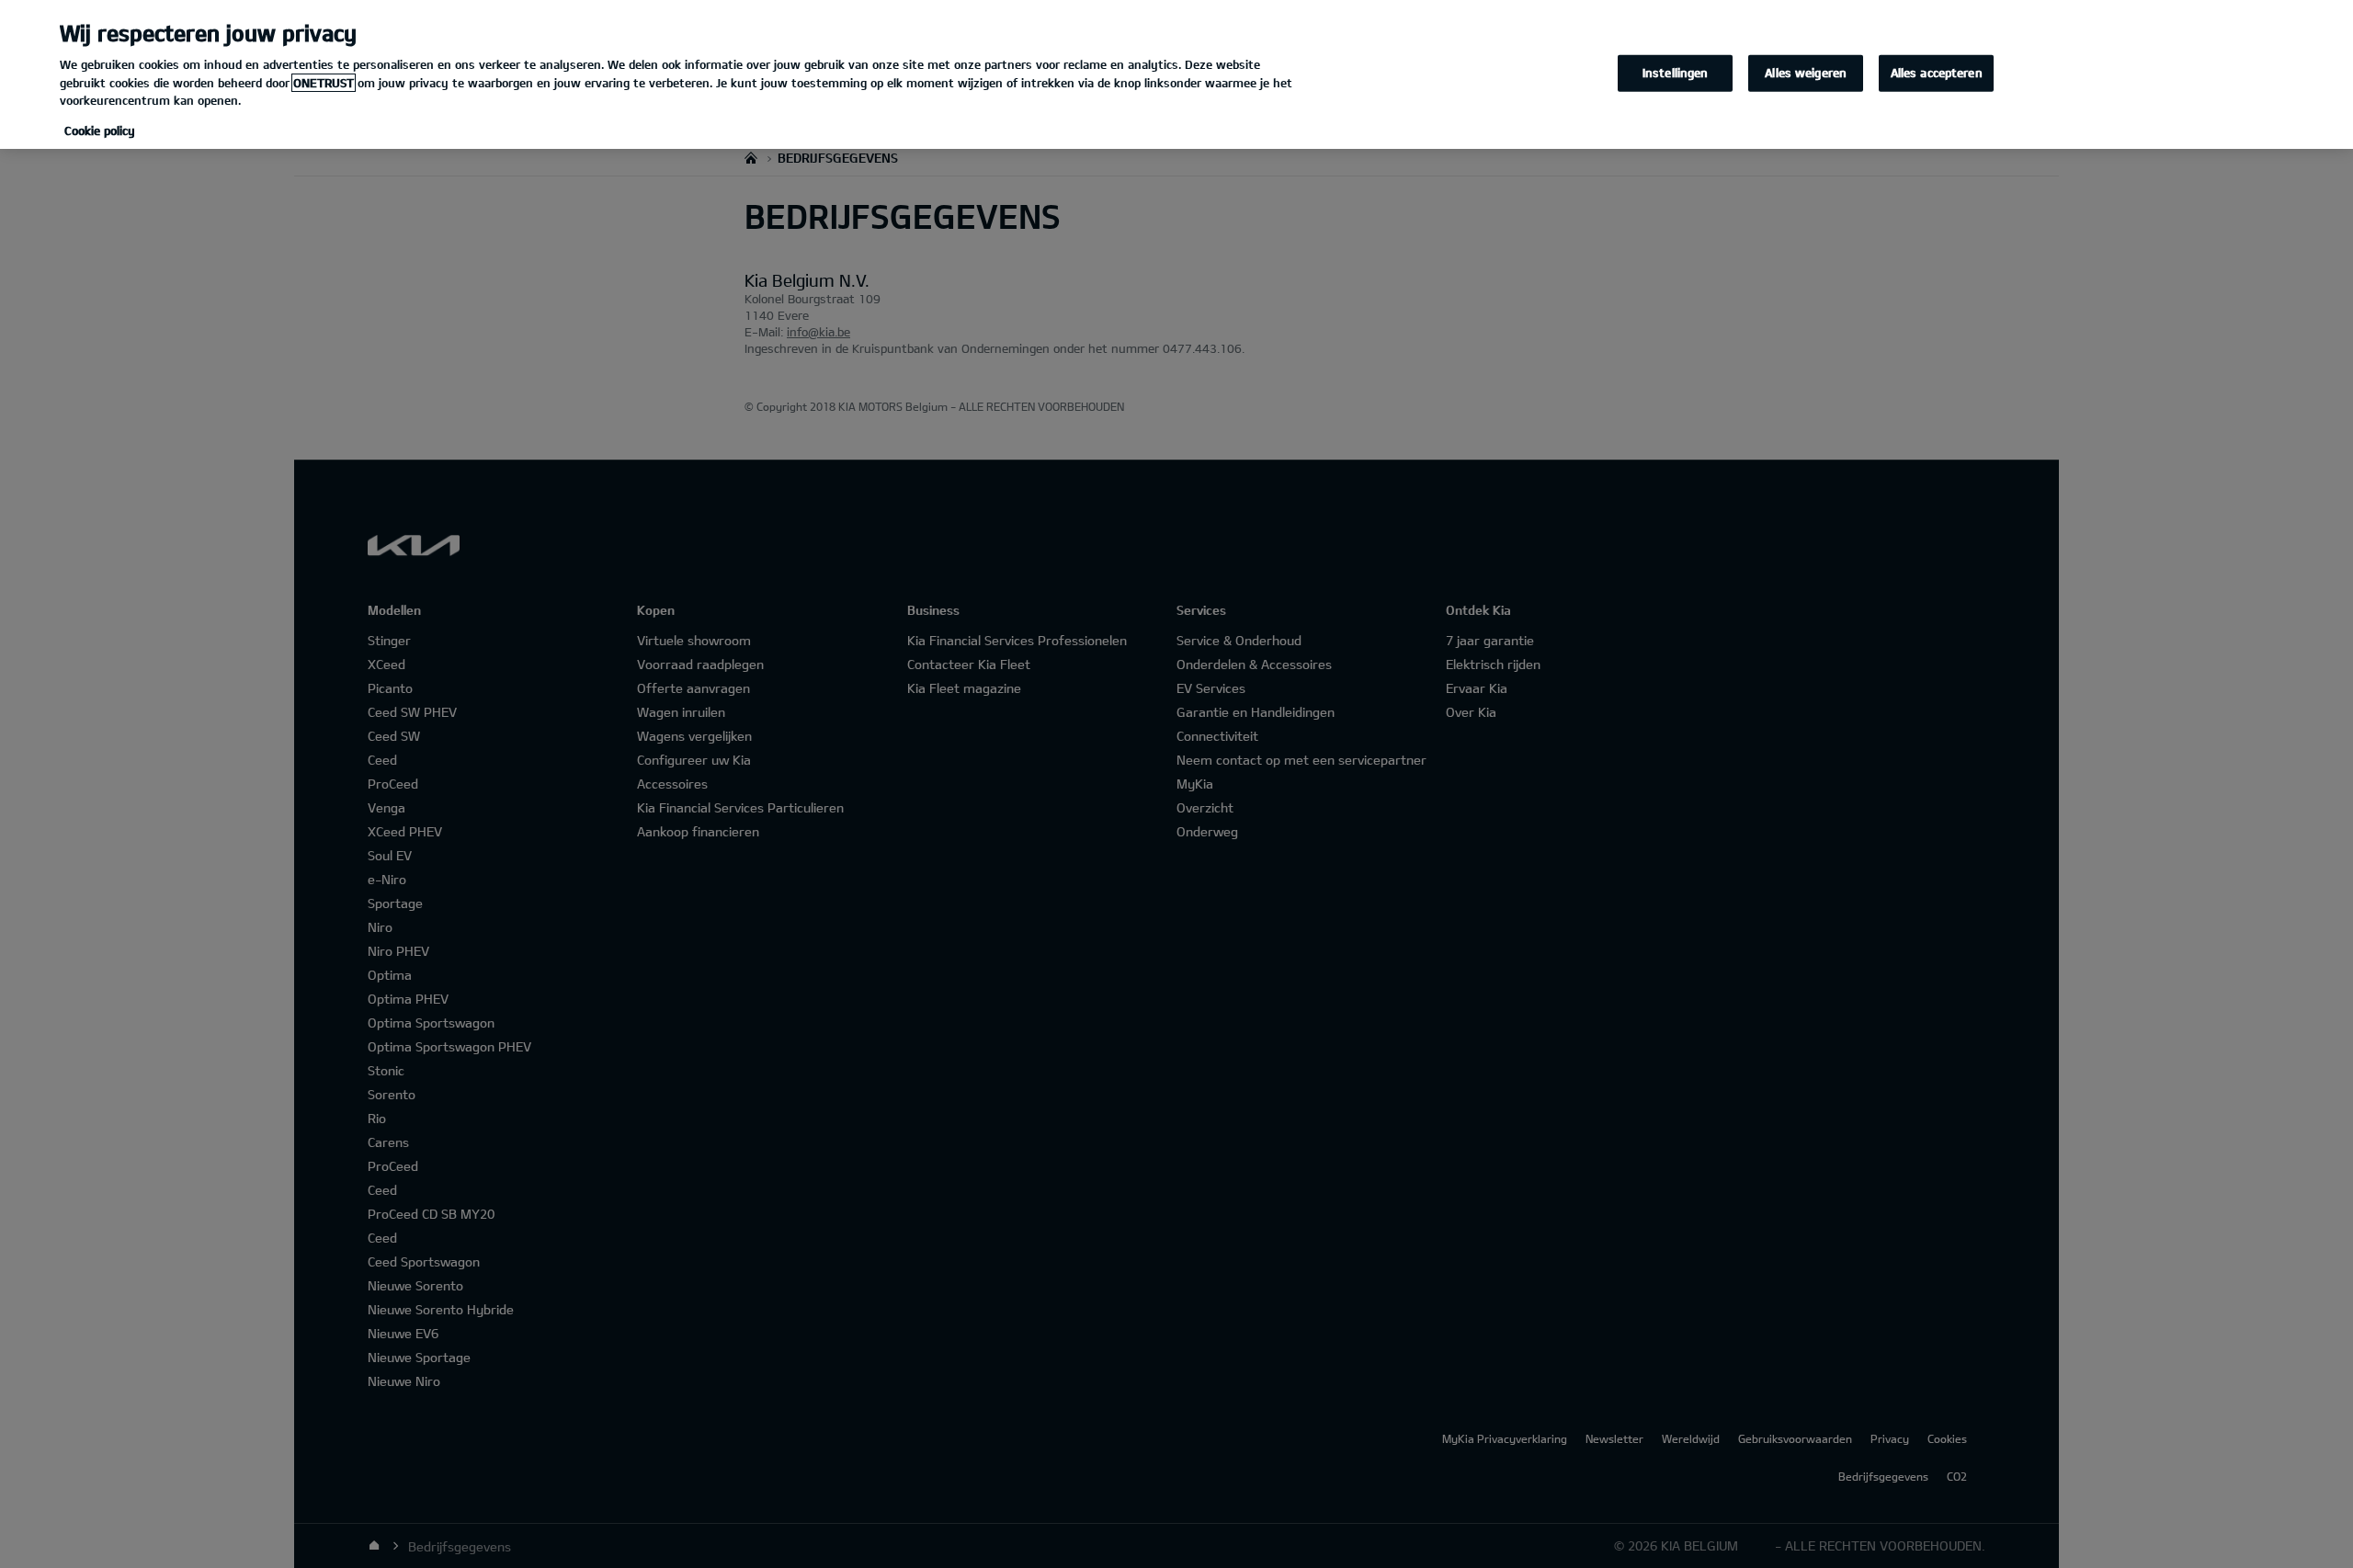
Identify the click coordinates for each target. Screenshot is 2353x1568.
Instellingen (1676, 73)
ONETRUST (324, 83)
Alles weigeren (1806, 73)
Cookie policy (100, 131)
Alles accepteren (1937, 73)
